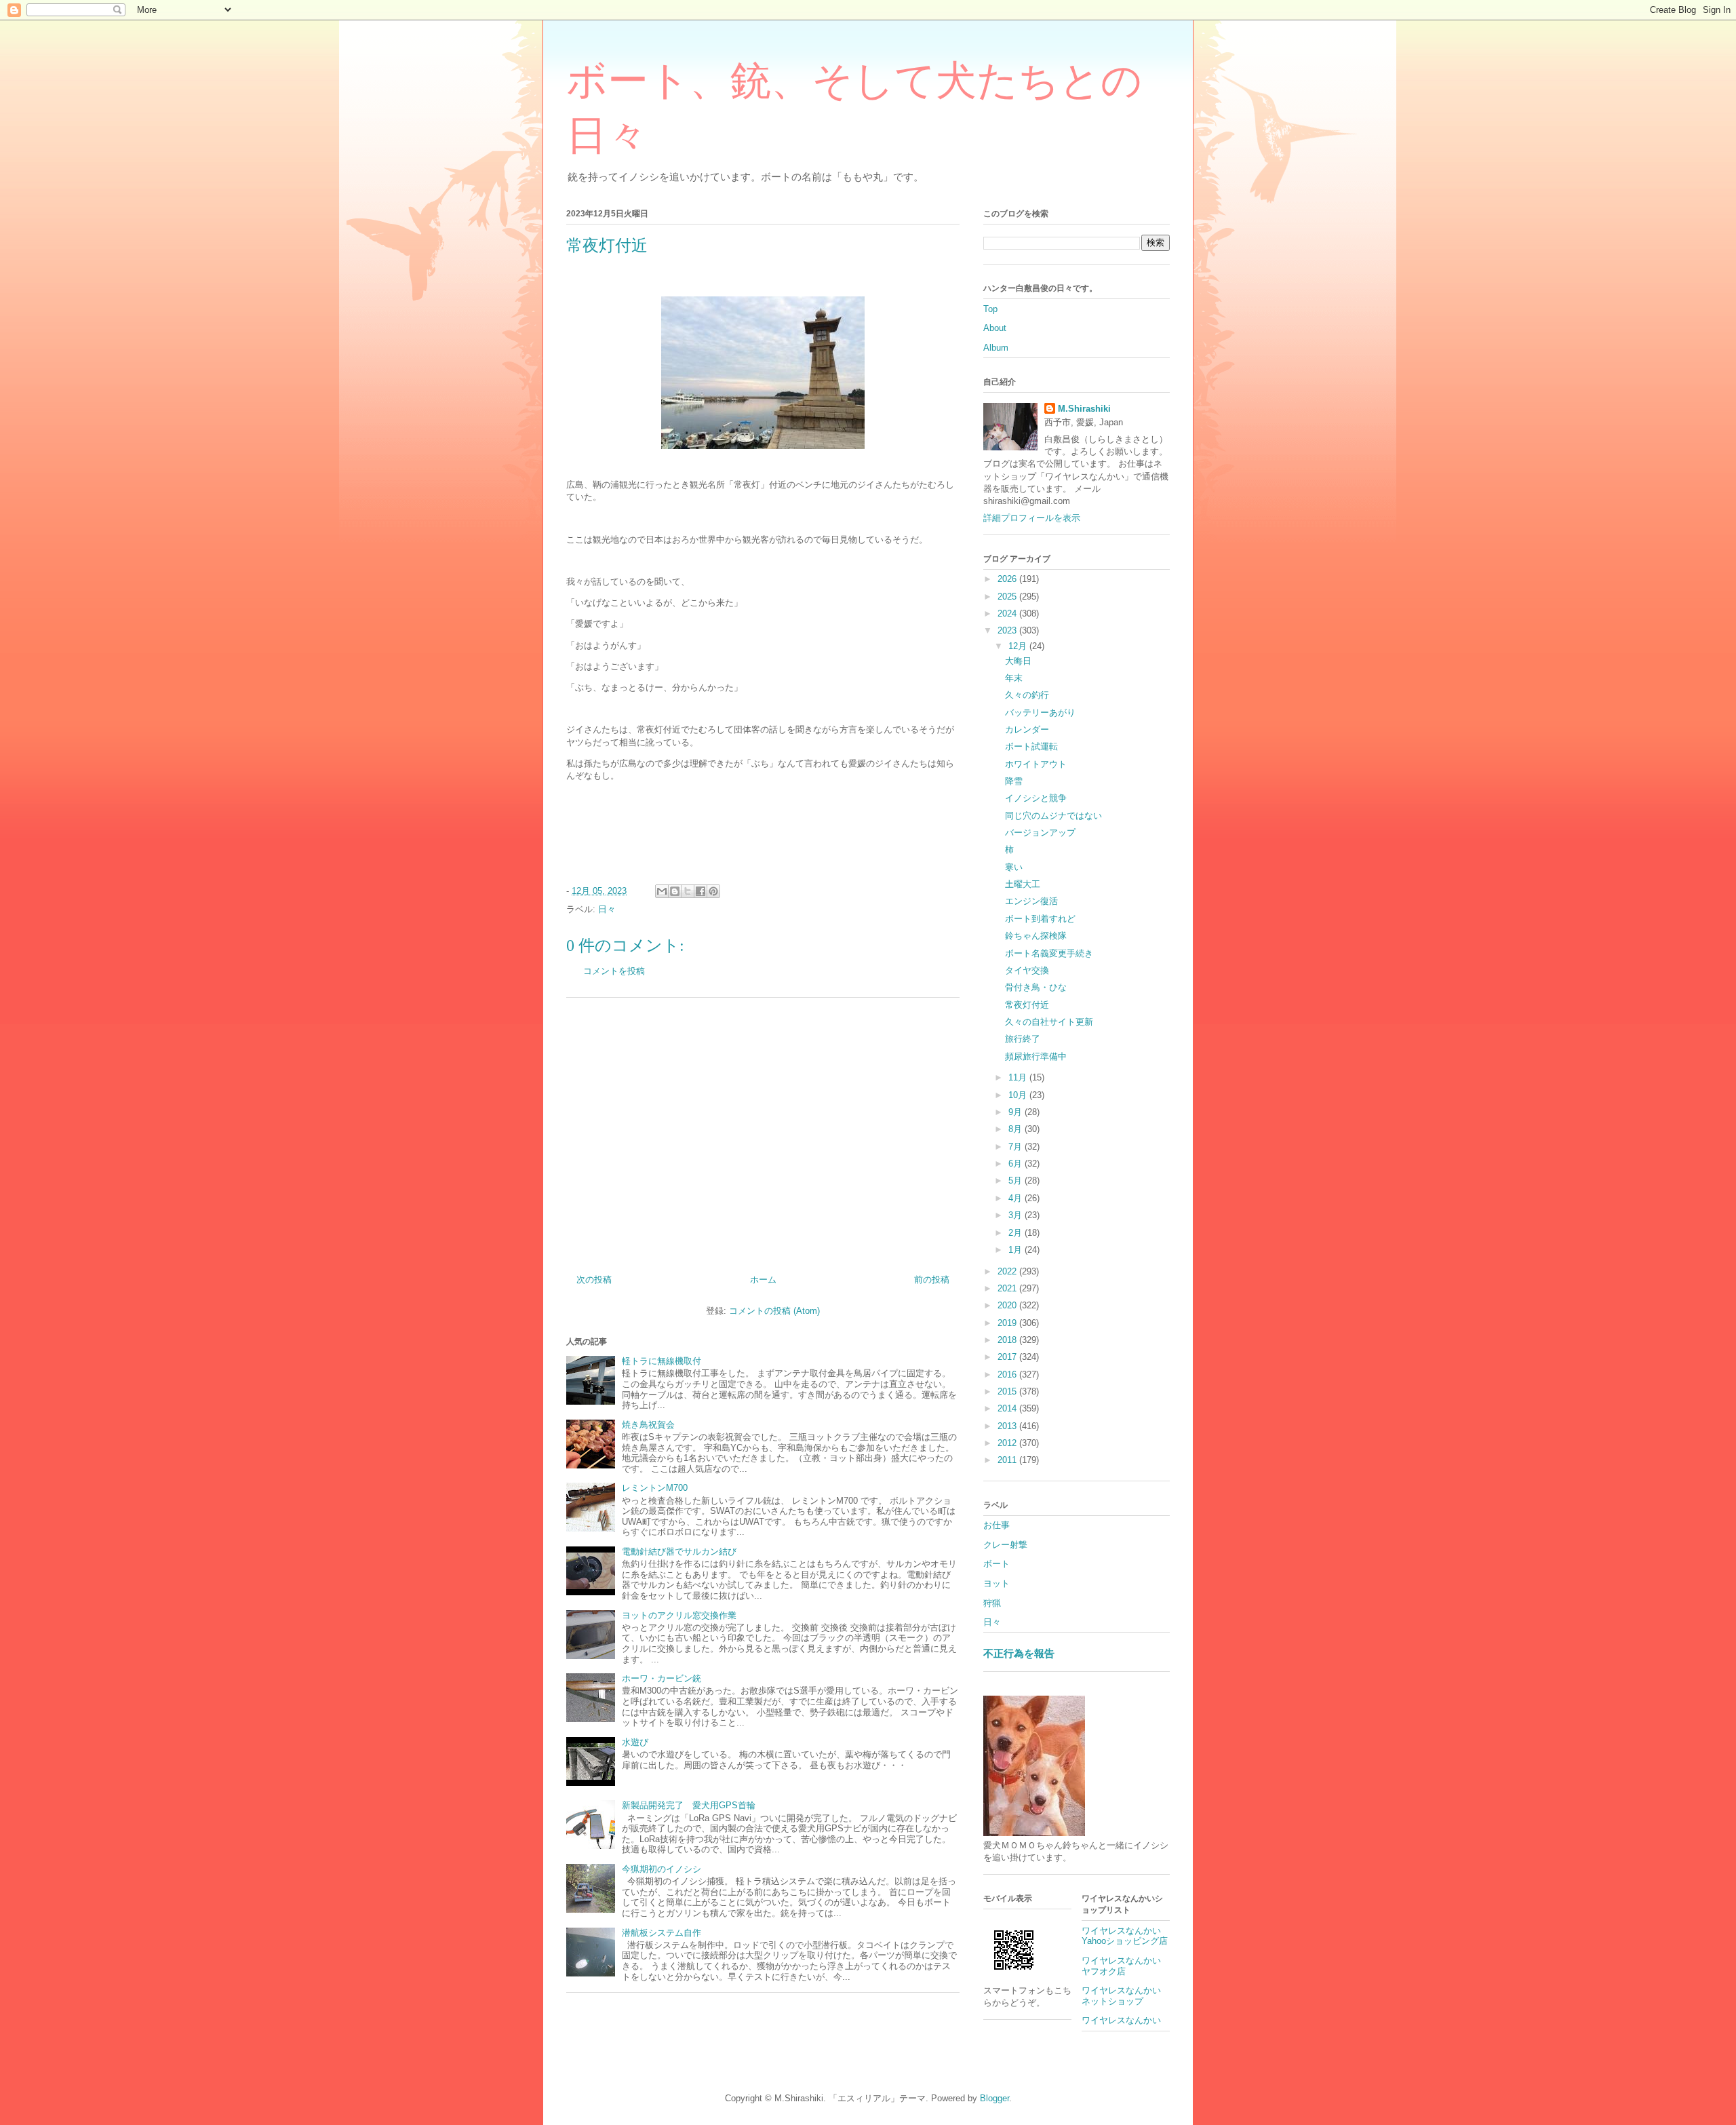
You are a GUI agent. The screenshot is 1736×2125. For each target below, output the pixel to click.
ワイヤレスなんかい (1121, 2020)
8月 (1017, 1129)
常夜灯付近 (1027, 1005)
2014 (1008, 1408)
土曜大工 (1023, 884)
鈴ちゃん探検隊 (1036, 936)
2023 (1008, 630)
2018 (1008, 1340)
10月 (1019, 1095)
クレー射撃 (1005, 1545)
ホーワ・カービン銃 (662, 1678)
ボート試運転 (1031, 746)
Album (996, 348)
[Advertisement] (763, 1131)
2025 (1008, 597)
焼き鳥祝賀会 (648, 1425)
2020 (1008, 1305)
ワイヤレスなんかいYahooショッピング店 (1125, 1936)
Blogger (994, 2098)
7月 (1017, 1147)
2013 (1008, 1426)
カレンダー (1027, 729)
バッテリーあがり (1040, 713)
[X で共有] (688, 891)
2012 (1008, 1443)
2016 (1008, 1375)
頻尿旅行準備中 (1036, 1056)
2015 (1008, 1391)
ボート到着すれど (1040, 919)
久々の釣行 (1027, 695)
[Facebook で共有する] (701, 891)
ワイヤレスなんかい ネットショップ (1126, 1996)
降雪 (1014, 781)
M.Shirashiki (1084, 409)
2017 (1008, 1357)
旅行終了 (1023, 1039)
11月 (1019, 1077)
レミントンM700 (655, 1488)
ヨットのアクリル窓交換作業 (679, 1615)
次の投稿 (594, 1280)
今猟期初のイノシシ (662, 1869)
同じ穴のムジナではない (1053, 816)
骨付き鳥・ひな (1036, 987)
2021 (1008, 1288)
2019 (1008, 1323)
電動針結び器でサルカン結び (679, 1552)
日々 (607, 909)
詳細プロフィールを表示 (1032, 518)
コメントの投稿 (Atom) (774, 1311)
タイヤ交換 (1027, 970)
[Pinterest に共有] (713, 891)
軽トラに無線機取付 (662, 1361)
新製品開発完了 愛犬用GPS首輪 (689, 1805)
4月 (1017, 1198)
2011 (1008, 1460)
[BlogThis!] (675, 891)
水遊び (635, 1742)
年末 (1014, 678)
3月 (1017, 1215)
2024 (1008, 613)
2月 (1017, 1233)
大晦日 (1018, 661)
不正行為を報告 (1019, 1653)
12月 (1019, 646)
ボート (997, 1564)
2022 (1008, 1271)
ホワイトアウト (1036, 764)
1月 (1017, 1250)
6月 (1017, 1164)
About (995, 328)
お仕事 (997, 1525)
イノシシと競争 (1036, 798)
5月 (1017, 1181)
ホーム (763, 1280)
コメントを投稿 (614, 971)
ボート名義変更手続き (1049, 953)
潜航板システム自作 (662, 1933)
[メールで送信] (662, 891)
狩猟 (992, 1603)
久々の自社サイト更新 (1049, 1022)
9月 (1017, 1112)
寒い (1014, 867)
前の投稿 (932, 1280)
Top (990, 309)
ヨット (997, 1583)
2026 (1008, 579)
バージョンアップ (1040, 833)
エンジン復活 (1031, 901)
